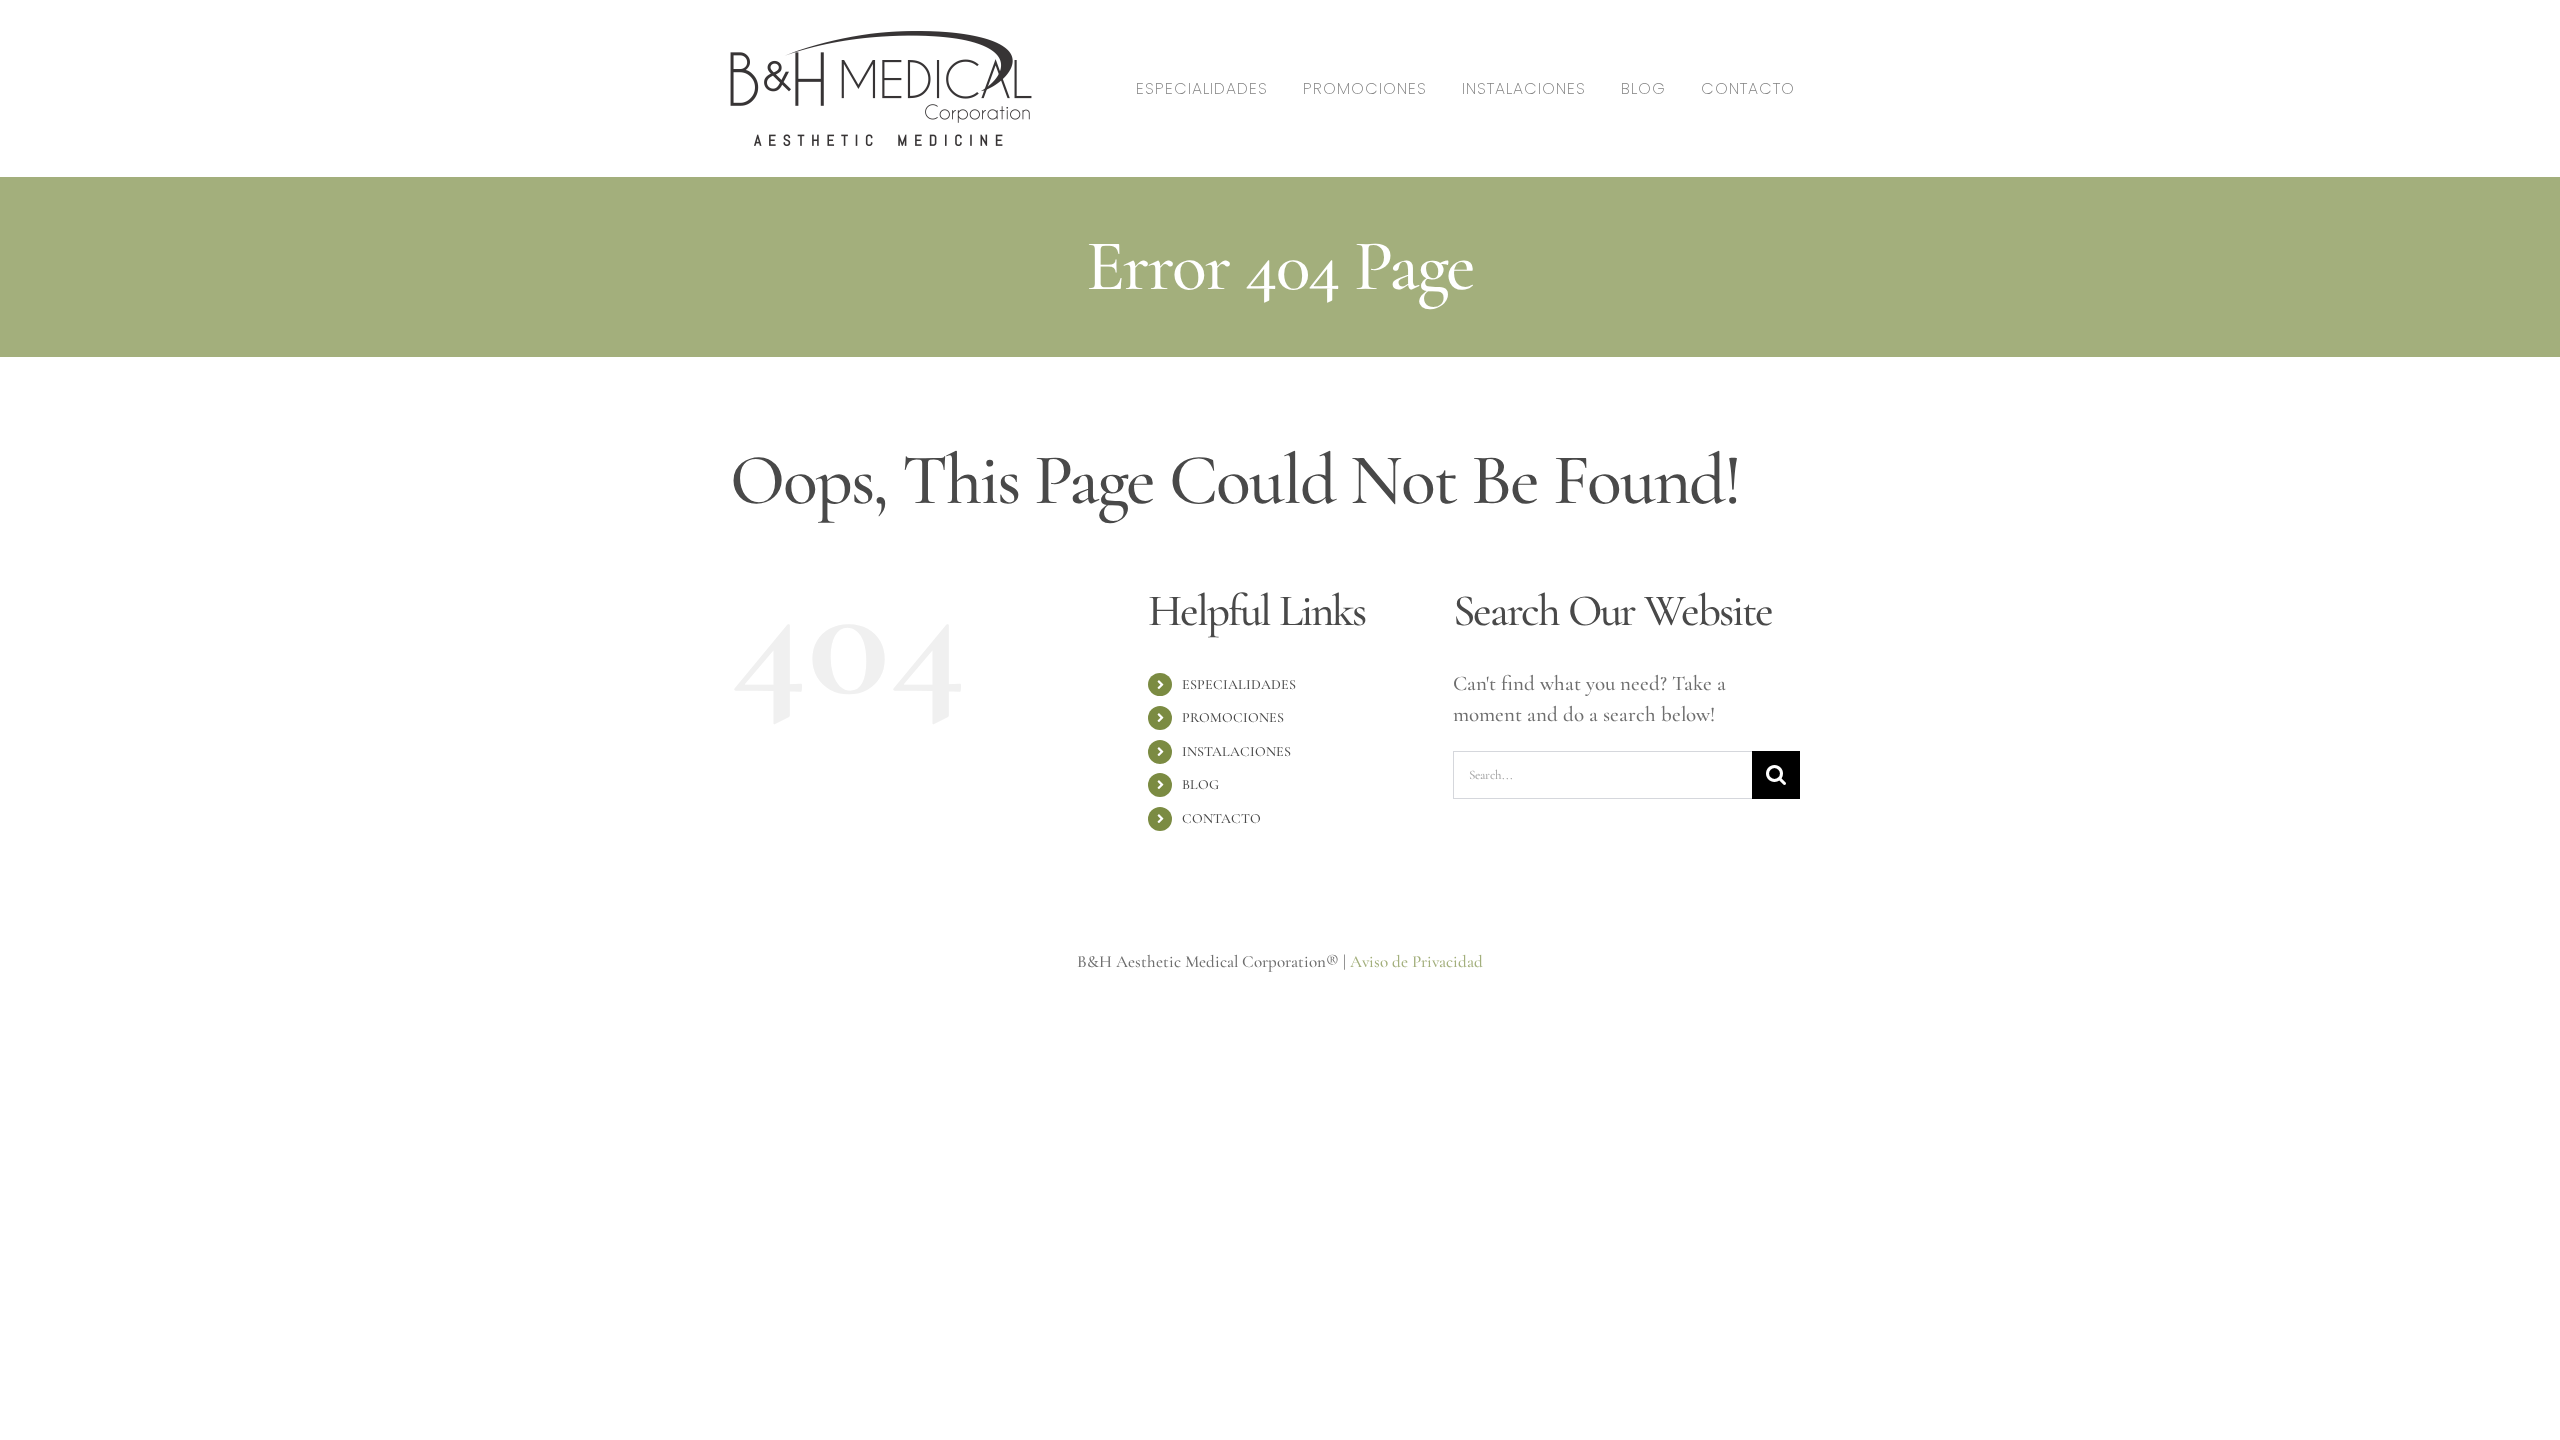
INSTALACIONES (1236, 751)
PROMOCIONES (1233, 717)
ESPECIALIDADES (1239, 684)
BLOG (1200, 784)
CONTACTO (1221, 818)
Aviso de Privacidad (1416, 961)
